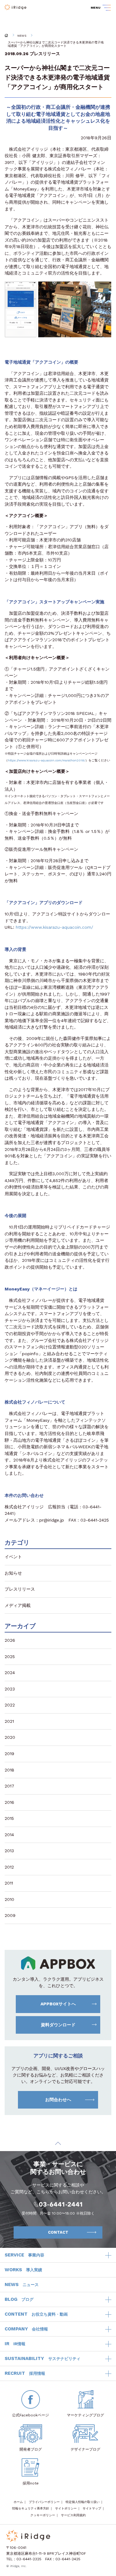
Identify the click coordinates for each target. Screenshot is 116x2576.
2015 (9, 1818)
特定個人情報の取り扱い (83, 2502)
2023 (10, 1689)
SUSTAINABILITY (43, 2358)
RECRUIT (25, 2373)
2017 (9, 1786)
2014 (9, 1835)
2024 (10, 1673)
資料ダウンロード (58, 2025)
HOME (6, 35)
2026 (10, 1640)
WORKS (23, 2270)
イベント (13, 1557)
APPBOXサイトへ (58, 2004)
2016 (9, 1802)
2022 (10, 1705)
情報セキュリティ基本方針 (31, 2508)
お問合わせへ (58, 2100)
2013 (9, 1851)
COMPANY (26, 2329)
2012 (9, 1867)
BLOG (19, 2299)
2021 (9, 1721)
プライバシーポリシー (44, 2502)
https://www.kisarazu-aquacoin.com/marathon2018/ (47, 760)
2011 (9, 1883)
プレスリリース (45, 54)
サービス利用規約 (73, 2515)
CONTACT (58, 2232)
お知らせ (13, 1573)
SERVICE (24, 2255)
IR (15, 2344)
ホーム (18, 2502)
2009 (10, 1915)
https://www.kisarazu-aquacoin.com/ (54, 927)
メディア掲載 (18, 1605)
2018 (9, 1770)
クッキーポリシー (43, 2515)
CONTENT (36, 2314)
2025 (10, 1657)
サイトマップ (92, 2508)
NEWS (22, 36)
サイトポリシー (66, 2508)
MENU (96, 8)
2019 (9, 1754)
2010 (9, 1899)
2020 (10, 1737)
